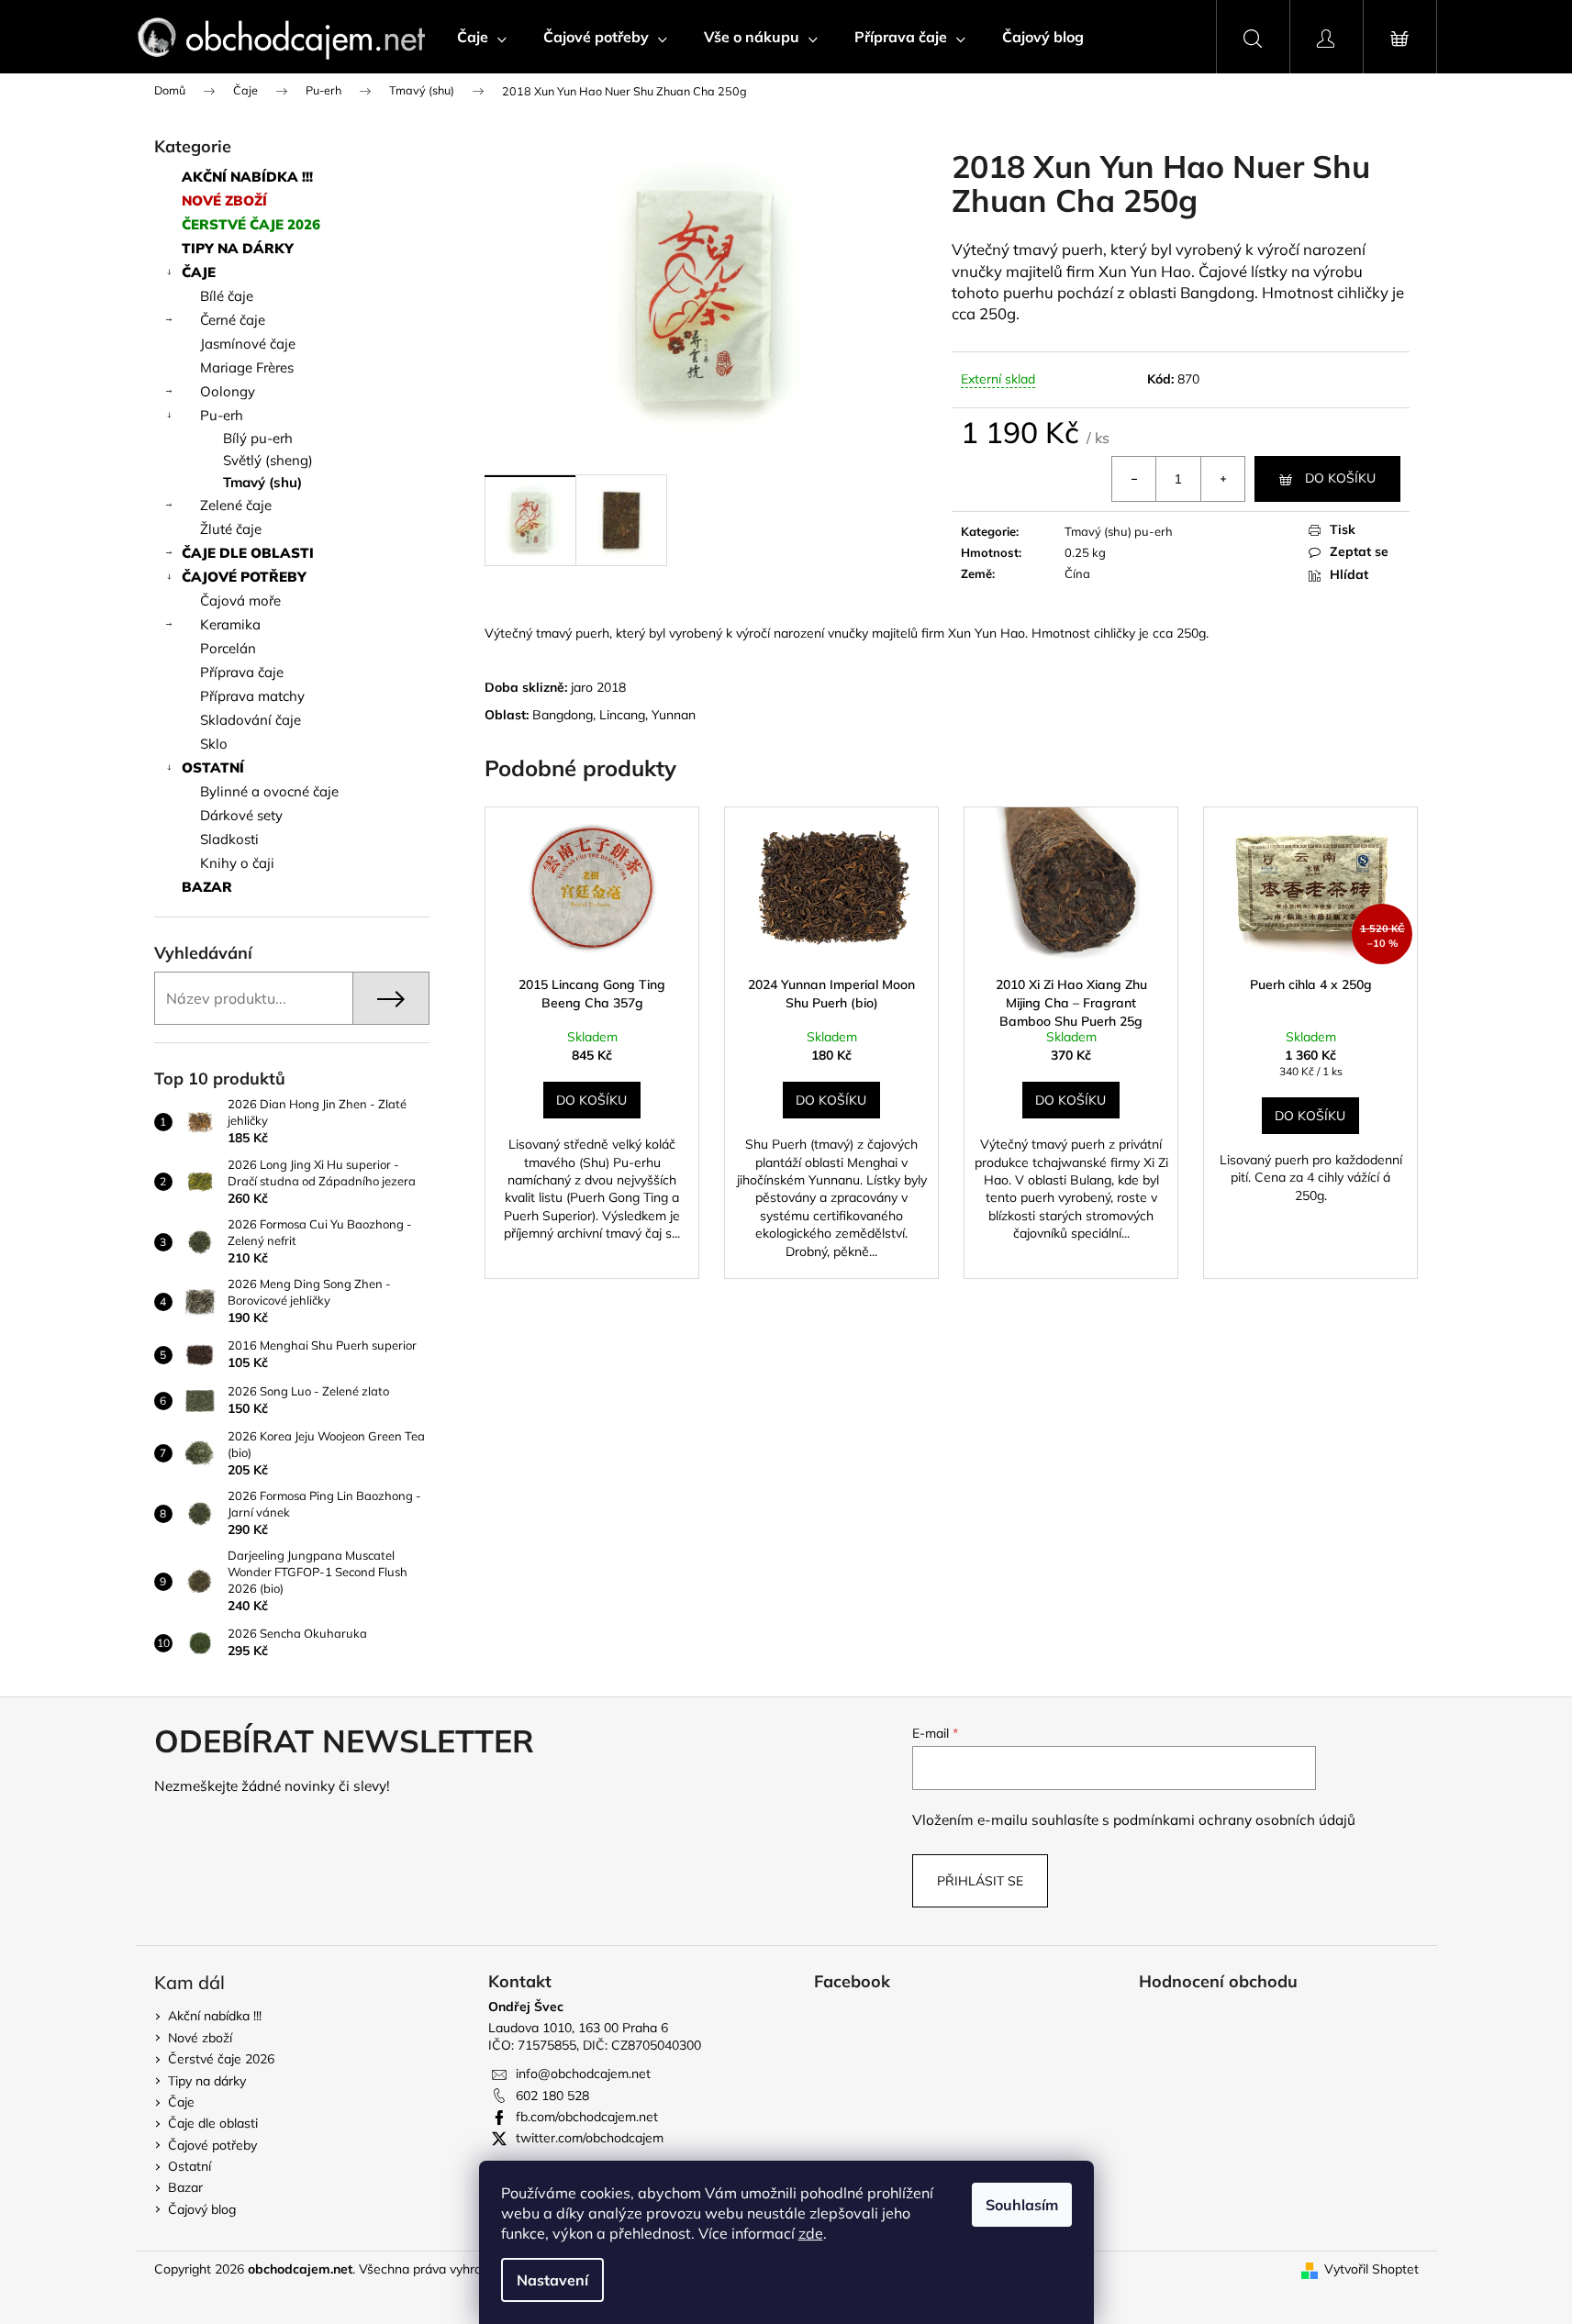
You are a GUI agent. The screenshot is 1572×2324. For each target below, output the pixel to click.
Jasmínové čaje (248, 344)
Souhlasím (1022, 2205)
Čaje (199, 272)
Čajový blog (202, 2209)
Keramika (230, 624)
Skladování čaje (251, 720)
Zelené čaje (236, 505)
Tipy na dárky (238, 248)
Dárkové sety (241, 815)
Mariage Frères (247, 367)
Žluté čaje (231, 529)
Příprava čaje (242, 672)
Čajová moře (240, 600)
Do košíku (1340, 478)
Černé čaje (233, 320)
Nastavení (552, 2280)
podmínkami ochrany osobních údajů (1234, 1820)
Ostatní (213, 767)
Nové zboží (224, 200)
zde (811, 2233)
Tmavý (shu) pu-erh (1119, 531)
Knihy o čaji (237, 863)
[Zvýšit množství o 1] (1222, 479)
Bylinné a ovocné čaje (269, 791)
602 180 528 (552, 2096)
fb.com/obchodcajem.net (587, 2117)
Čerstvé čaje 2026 (251, 224)
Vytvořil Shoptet (1371, 2269)
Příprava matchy (252, 696)
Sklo (214, 744)
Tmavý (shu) (262, 482)
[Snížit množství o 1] (1134, 479)
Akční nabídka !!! (247, 177)
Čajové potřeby (244, 577)
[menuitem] (482, 37)
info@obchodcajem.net (583, 2074)
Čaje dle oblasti (248, 553)
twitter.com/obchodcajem (590, 2138)
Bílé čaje (227, 296)
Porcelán (228, 648)
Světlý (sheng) (268, 460)
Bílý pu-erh (258, 438)
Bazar (207, 887)
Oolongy (228, 391)
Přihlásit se (980, 1881)
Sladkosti (229, 839)
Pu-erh (222, 415)
